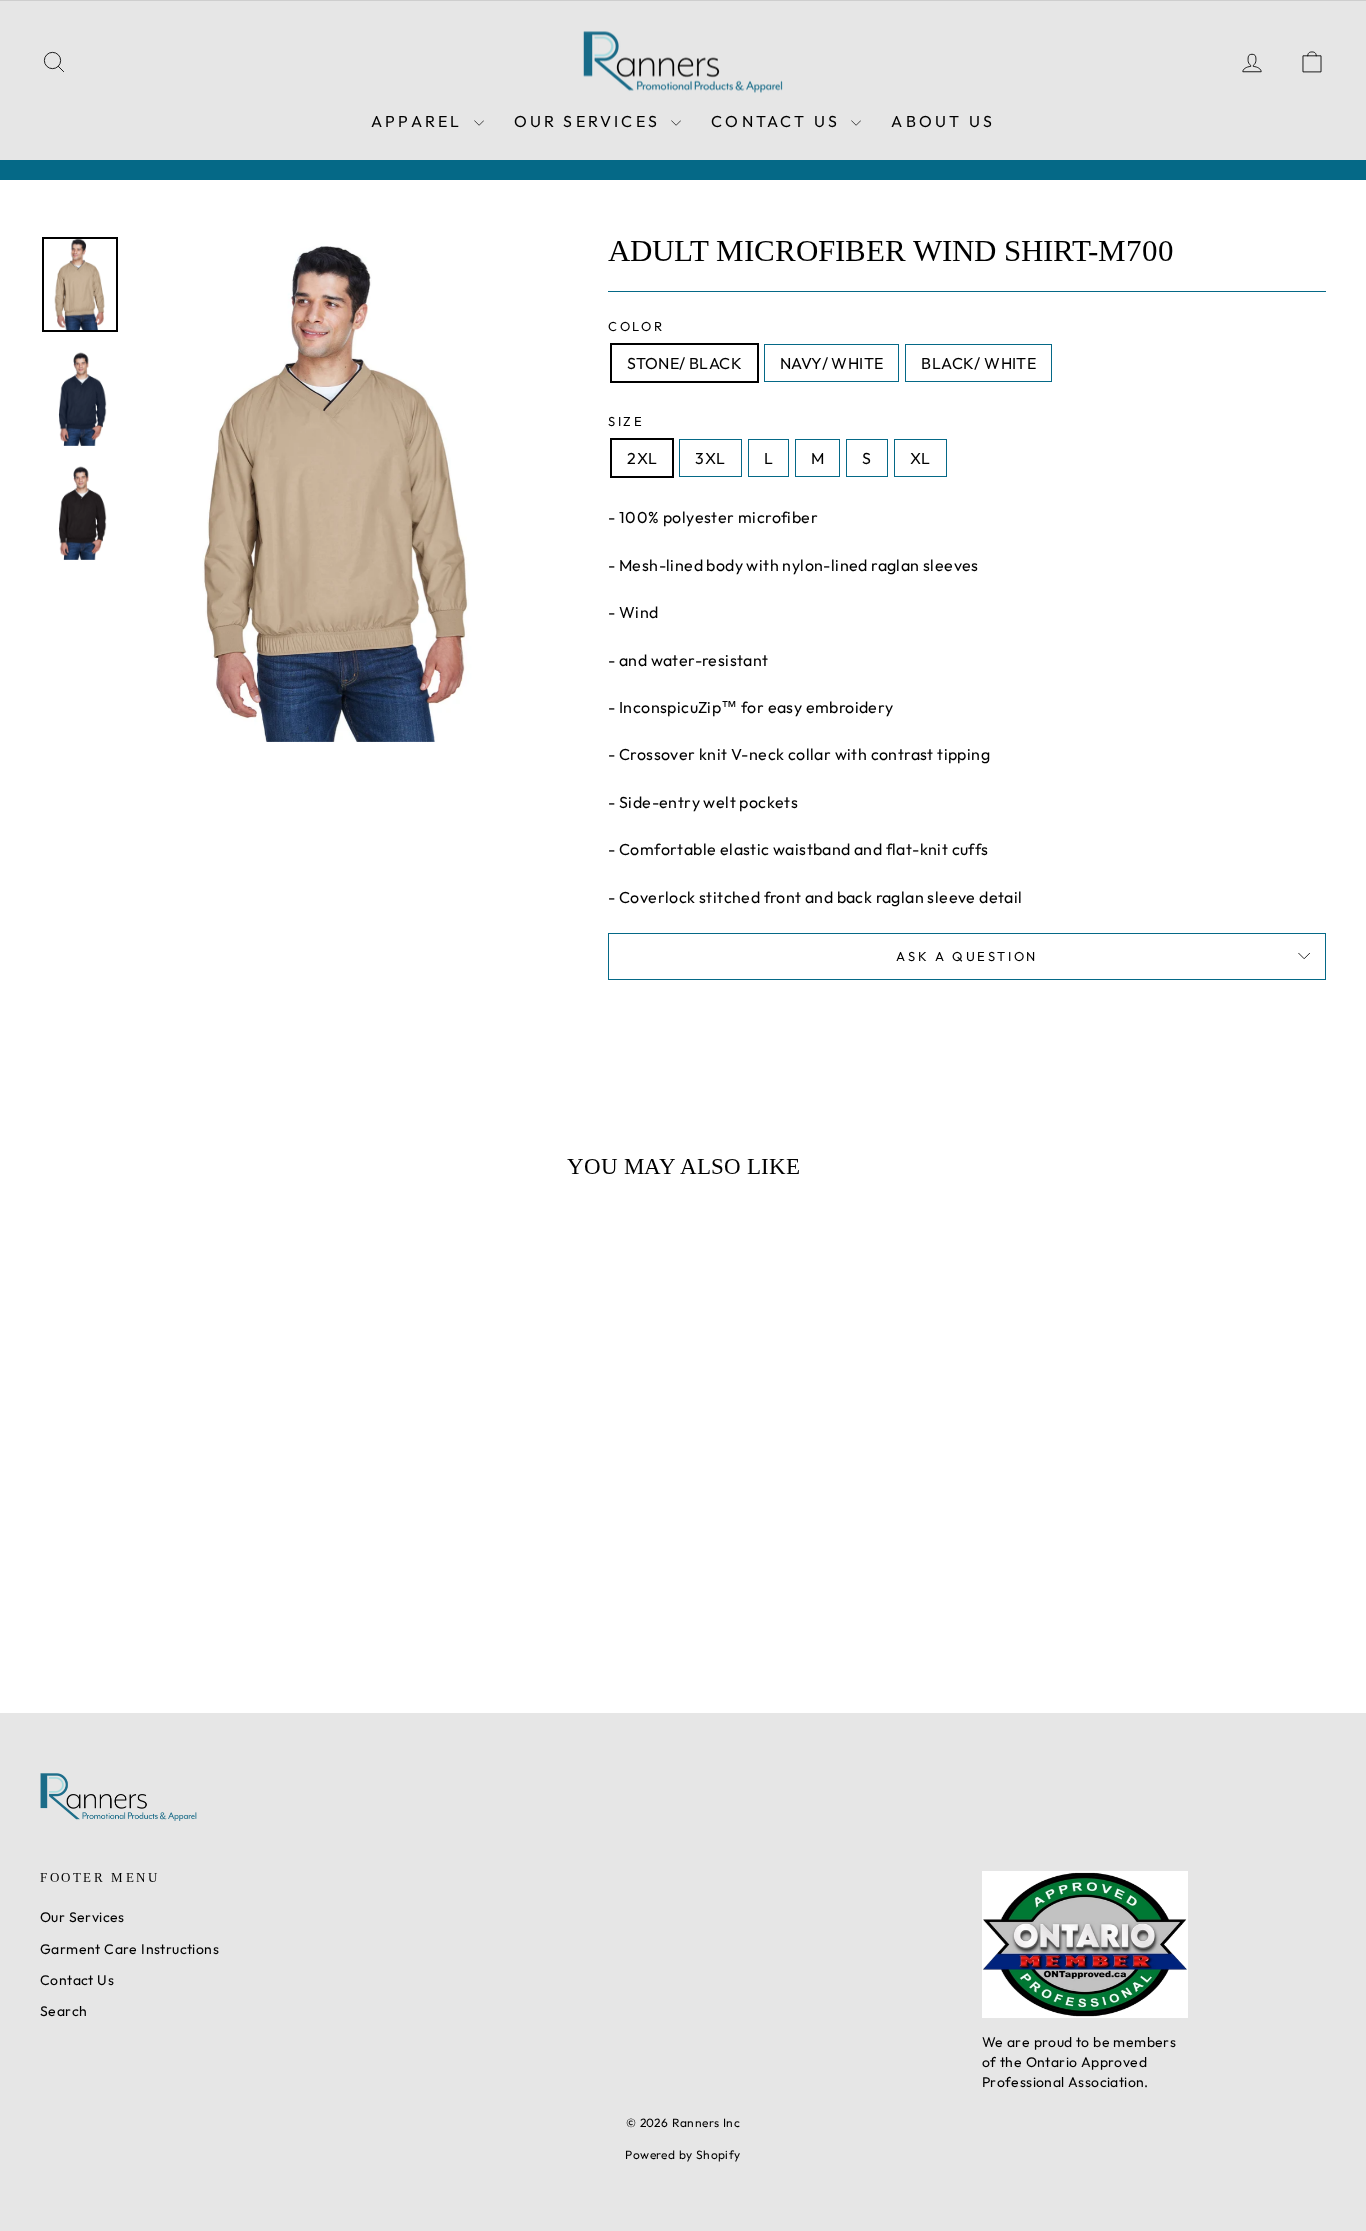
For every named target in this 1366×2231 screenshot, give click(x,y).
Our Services (590, 121)
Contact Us (778, 121)
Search (63, 2011)
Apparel (420, 121)
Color (636, 326)
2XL (642, 458)
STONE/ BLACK (684, 363)
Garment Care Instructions (129, 1949)
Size (626, 421)
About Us (943, 121)
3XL (710, 458)
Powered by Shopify (682, 2154)
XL (920, 458)
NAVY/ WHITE (831, 363)
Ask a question (966, 956)
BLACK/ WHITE (978, 363)
